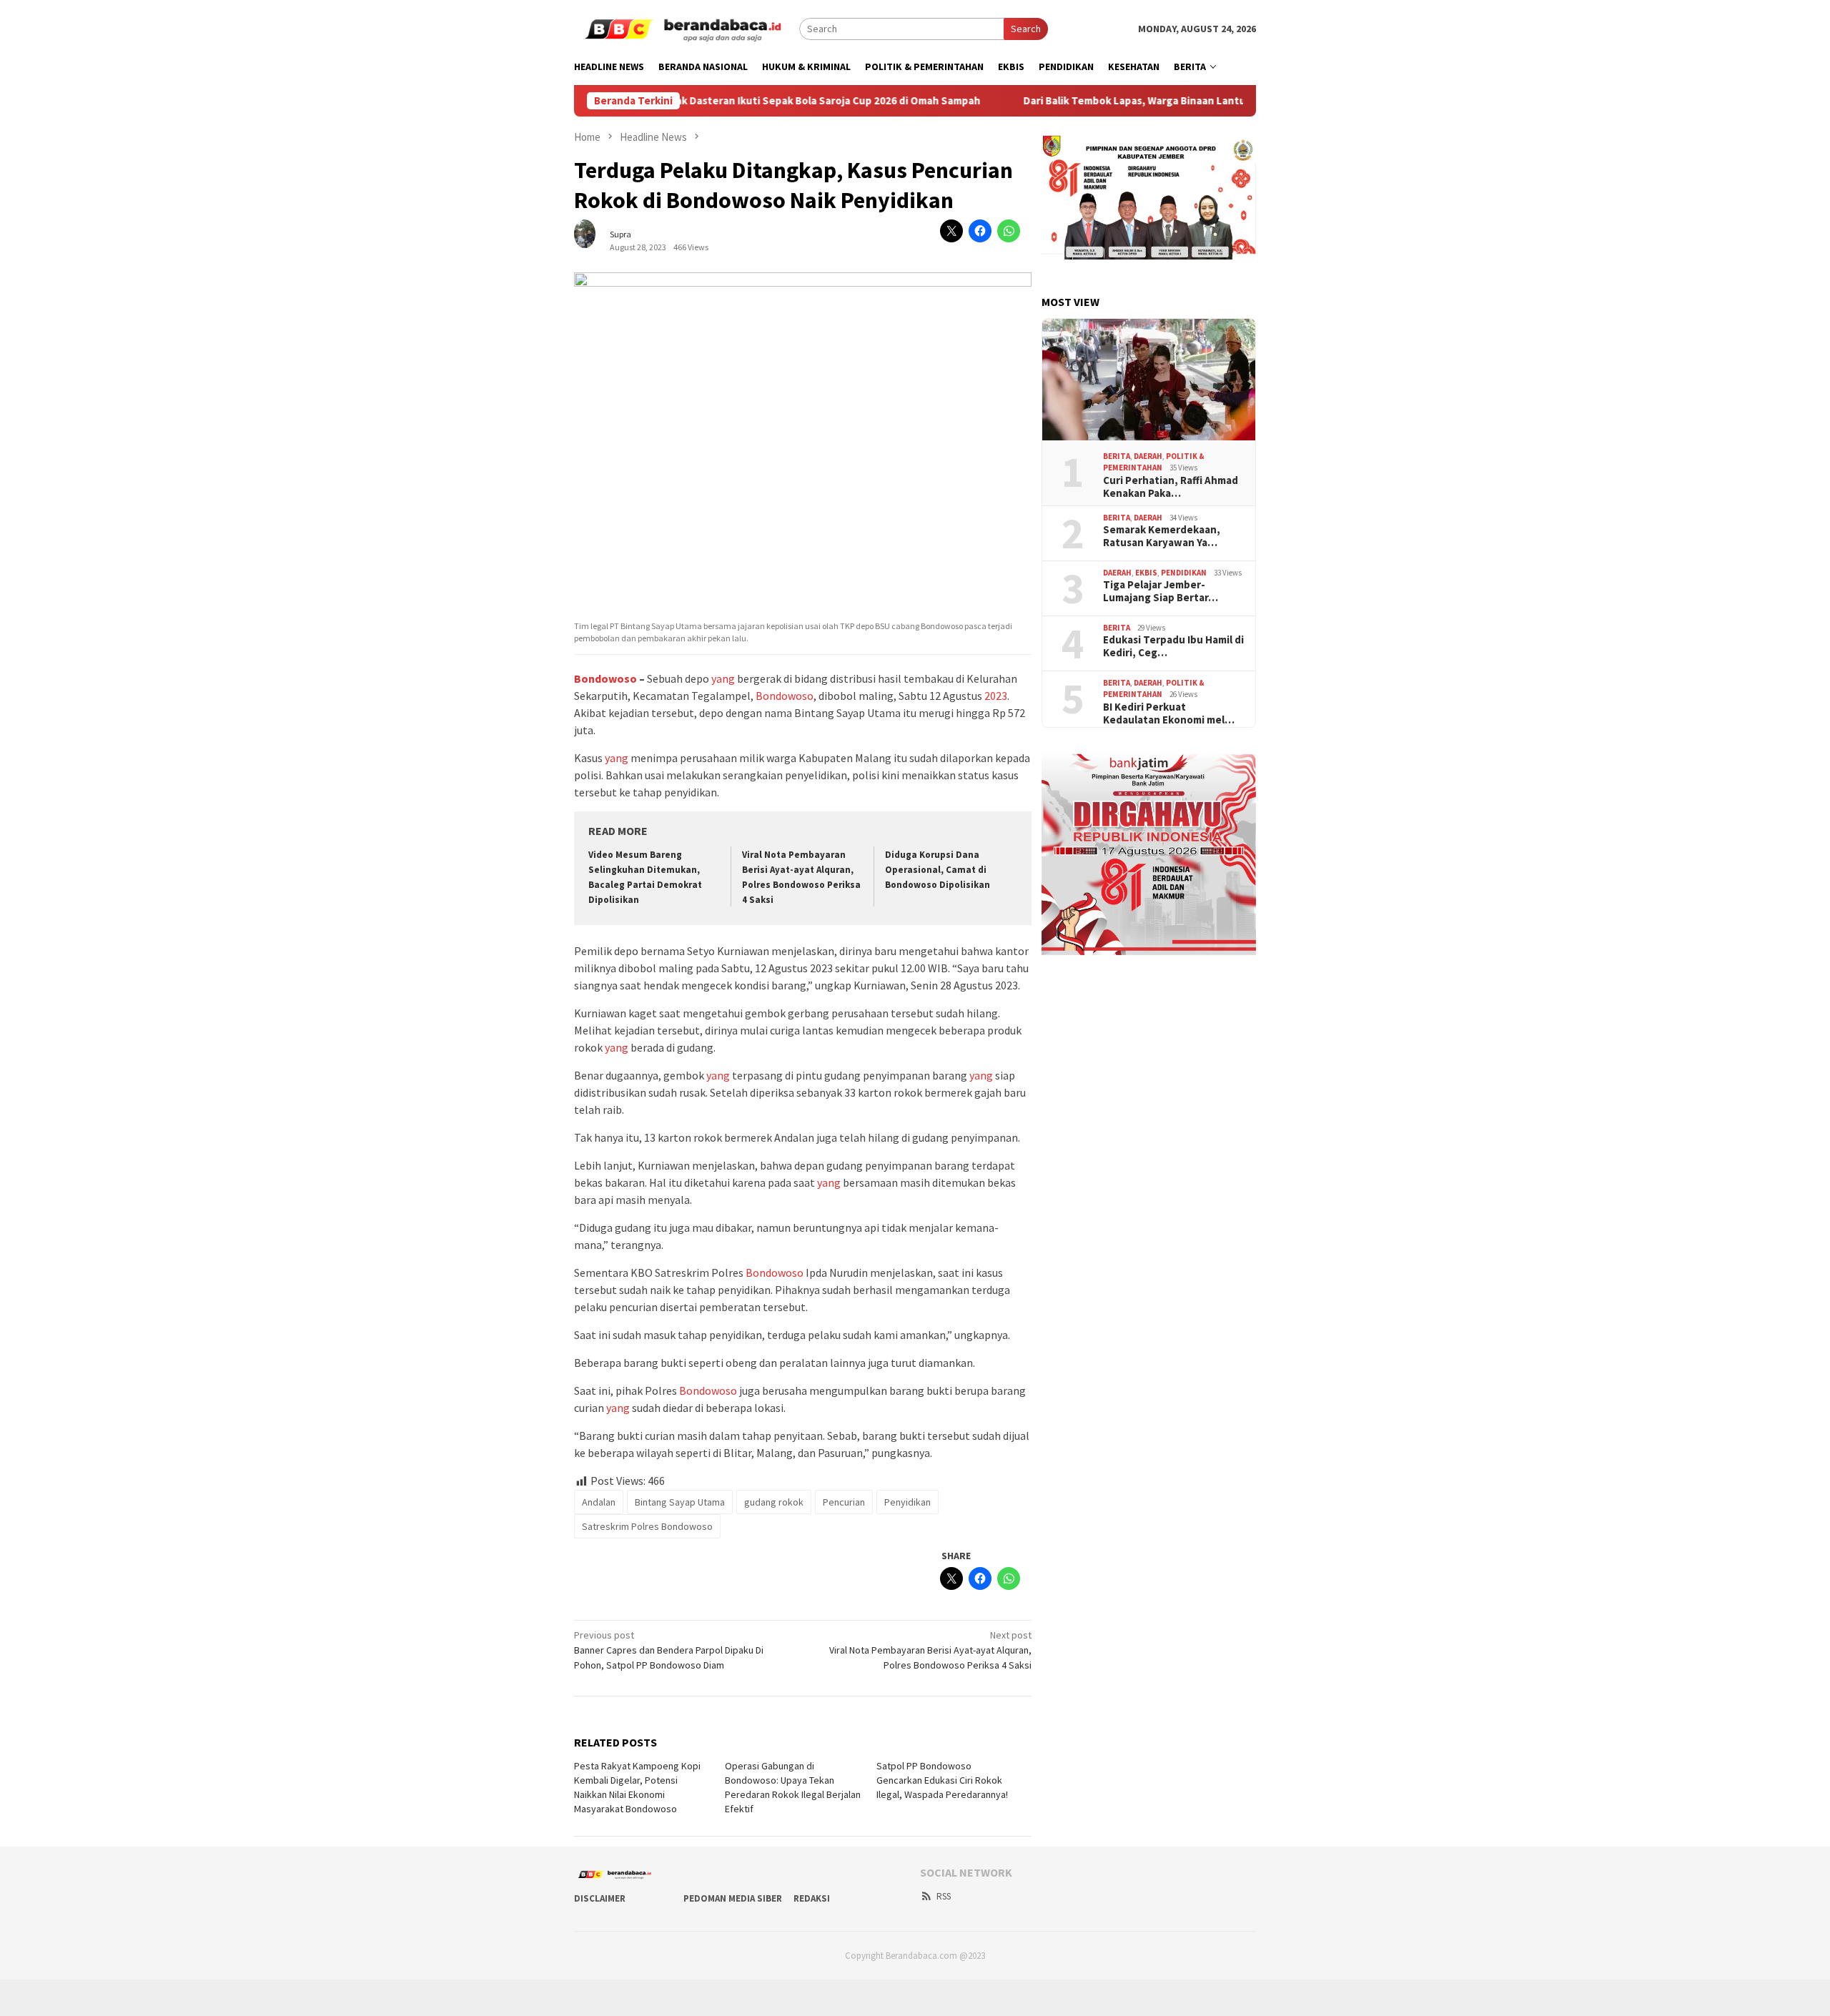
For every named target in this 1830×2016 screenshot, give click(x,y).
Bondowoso (605, 678)
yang (723, 678)
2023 (996, 696)
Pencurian (844, 1502)
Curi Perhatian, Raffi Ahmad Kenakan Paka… (1171, 487)
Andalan (599, 1502)
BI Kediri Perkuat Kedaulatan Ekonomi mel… (1169, 713)
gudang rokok (774, 1502)
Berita (1117, 456)
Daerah (1148, 456)
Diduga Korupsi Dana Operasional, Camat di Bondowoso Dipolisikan (938, 870)
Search (1026, 29)
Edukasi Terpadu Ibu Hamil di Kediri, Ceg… (1173, 646)
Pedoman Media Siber (733, 1898)
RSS (944, 1896)
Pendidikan (1184, 573)
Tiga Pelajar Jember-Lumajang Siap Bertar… (1161, 591)
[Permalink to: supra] (592, 239)
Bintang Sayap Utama (680, 1502)
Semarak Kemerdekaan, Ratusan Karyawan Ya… (1162, 536)
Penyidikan (907, 1502)
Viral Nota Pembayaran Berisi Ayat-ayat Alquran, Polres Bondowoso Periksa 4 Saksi (930, 1650)
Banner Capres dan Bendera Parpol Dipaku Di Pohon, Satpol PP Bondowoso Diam (669, 1650)
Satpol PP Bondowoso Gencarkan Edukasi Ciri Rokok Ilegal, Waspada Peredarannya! (942, 1780)
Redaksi (812, 1898)
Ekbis (1146, 573)
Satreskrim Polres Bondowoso (647, 1526)
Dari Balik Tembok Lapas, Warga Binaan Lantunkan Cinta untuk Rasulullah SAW (1144, 101)
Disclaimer (600, 1898)
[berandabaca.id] (687, 28)
